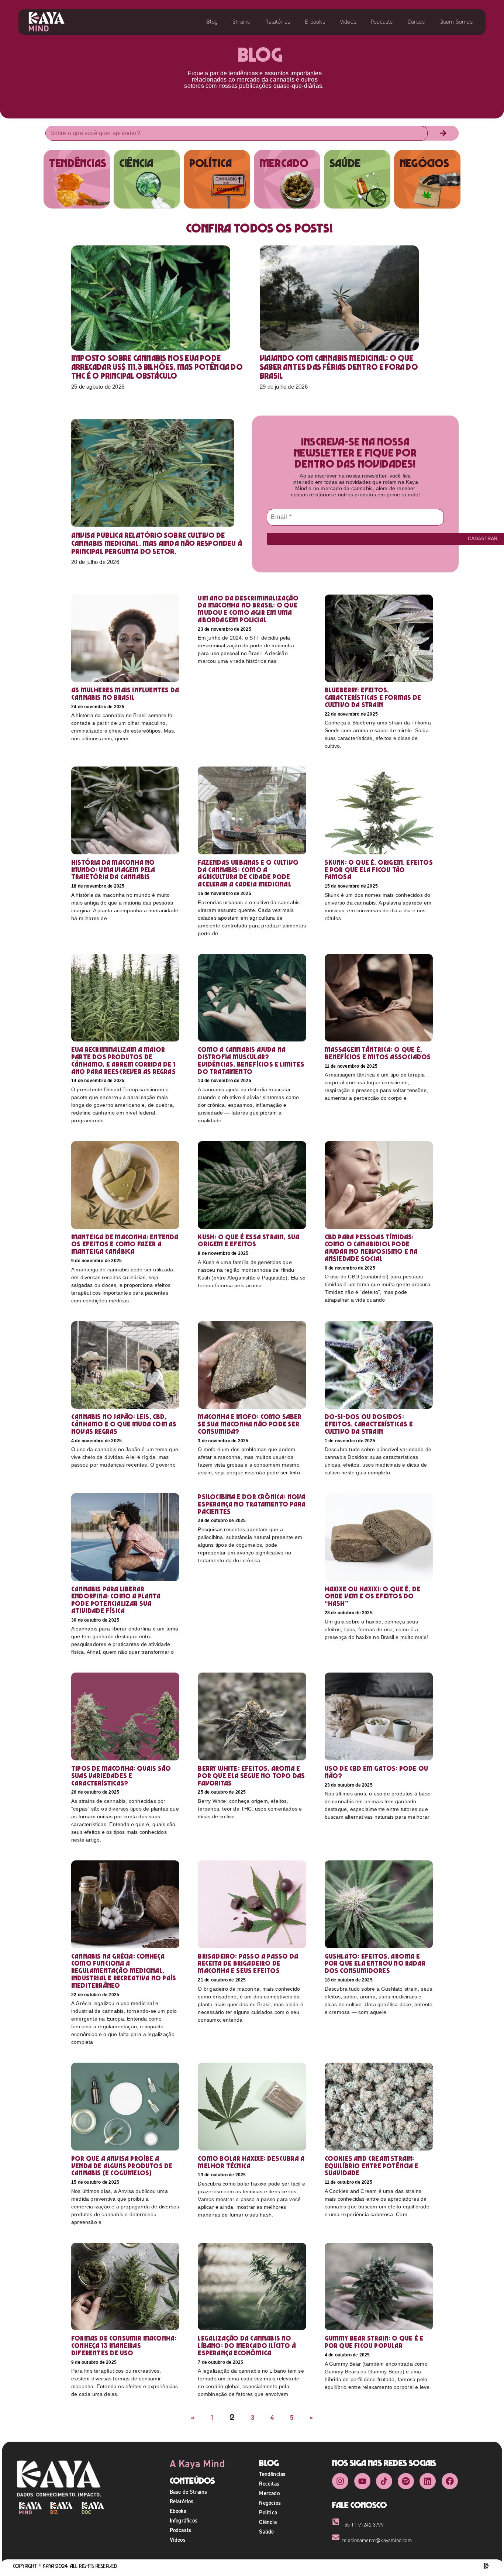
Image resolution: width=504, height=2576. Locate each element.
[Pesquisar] (443, 133)
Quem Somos (456, 22)
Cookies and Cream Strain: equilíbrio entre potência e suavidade (372, 2166)
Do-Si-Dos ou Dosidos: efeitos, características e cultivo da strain (369, 1424)
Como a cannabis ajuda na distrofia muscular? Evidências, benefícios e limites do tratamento (251, 1060)
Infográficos (184, 2520)
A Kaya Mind (197, 2463)
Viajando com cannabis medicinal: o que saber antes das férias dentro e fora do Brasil (339, 367)
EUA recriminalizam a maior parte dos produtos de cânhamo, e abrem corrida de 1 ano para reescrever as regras (123, 1060)
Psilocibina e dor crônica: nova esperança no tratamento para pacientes (252, 1504)
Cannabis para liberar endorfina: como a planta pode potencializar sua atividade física (116, 1600)
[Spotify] (406, 2481)
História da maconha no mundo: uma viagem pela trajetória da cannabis (113, 870)
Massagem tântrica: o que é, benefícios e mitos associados (379, 1053)
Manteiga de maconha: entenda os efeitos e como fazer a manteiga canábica (125, 1244)
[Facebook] (450, 2481)
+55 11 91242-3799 (363, 2525)
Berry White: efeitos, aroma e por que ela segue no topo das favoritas (251, 1776)
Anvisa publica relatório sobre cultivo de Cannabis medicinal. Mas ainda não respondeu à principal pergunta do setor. (157, 543)
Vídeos (348, 22)
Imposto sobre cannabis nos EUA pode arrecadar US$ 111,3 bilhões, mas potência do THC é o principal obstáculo (157, 367)
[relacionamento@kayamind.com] (336, 2537)
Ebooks (178, 2511)
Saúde (266, 2532)
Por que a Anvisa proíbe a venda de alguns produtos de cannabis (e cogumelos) (122, 2166)
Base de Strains (189, 2492)
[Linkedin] (428, 2481)
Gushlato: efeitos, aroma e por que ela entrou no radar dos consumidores (375, 1964)
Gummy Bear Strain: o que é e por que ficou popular (374, 2342)
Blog (212, 22)
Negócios (270, 2503)
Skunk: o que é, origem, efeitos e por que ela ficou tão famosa (379, 870)
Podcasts (382, 22)
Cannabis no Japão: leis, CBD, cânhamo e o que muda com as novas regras (124, 1424)
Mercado (269, 2493)
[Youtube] (362, 2481)
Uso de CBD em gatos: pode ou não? (377, 1772)
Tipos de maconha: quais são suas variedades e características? (121, 1776)
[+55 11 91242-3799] (336, 2522)
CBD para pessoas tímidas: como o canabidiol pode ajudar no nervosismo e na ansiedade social (371, 1248)
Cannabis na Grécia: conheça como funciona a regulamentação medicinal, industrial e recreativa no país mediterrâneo (124, 1971)
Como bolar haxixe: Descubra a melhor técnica (251, 2162)
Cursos (416, 22)
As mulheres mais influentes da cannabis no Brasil (125, 694)
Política (268, 2512)
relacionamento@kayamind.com (377, 2540)
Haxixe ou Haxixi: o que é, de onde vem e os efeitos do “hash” (373, 1596)
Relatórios (277, 22)
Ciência (268, 2522)
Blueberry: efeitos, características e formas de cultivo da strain (373, 697)
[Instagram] (340, 2481)
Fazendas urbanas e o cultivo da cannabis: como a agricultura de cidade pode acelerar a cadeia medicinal (248, 873)
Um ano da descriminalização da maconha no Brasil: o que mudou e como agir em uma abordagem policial (248, 609)
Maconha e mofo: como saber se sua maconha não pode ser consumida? (250, 1424)
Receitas (269, 2484)
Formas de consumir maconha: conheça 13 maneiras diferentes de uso (124, 2346)
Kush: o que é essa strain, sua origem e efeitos (248, 1241)
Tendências (272, 2474)
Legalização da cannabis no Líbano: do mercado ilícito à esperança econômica (247, 2346)
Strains (241, 22)
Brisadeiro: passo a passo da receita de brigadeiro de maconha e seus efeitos (248, 1964)
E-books (315, 22)
